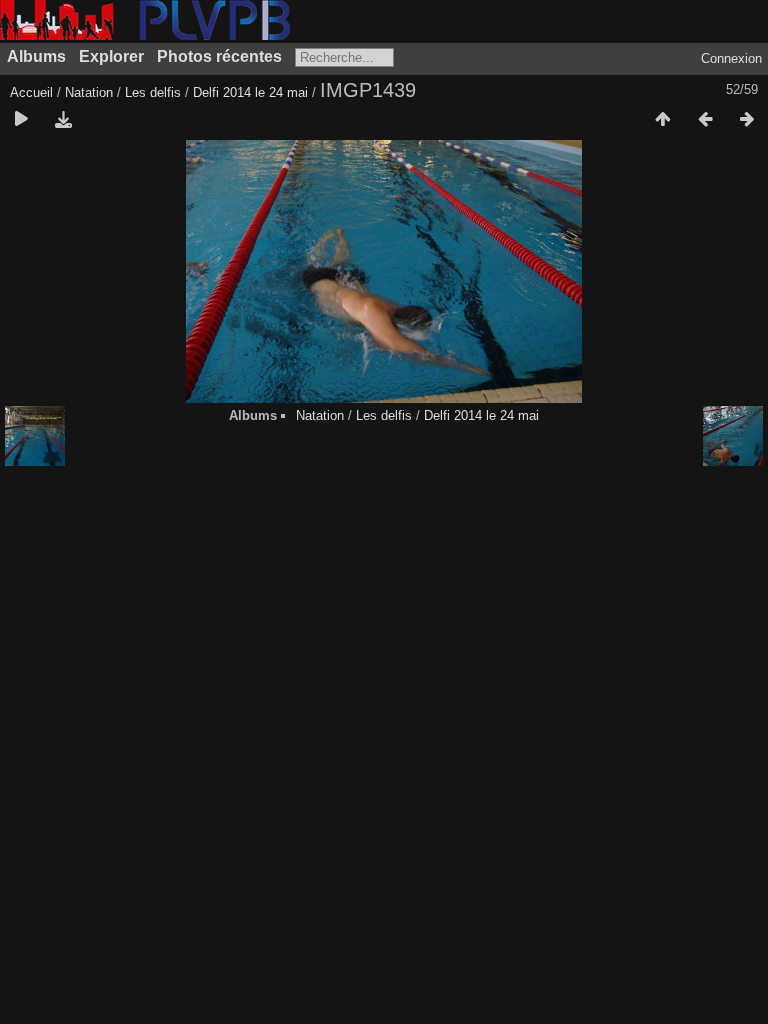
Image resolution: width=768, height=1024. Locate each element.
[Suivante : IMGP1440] (747, 120)
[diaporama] (21, 120)
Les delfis (153, 92)
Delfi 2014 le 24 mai (250, 92)
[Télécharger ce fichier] (63, 120)
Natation (89, 92)
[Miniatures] (663, 120)
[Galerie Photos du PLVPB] (145, 35)
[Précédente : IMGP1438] (705, 120)
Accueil (31, 92)
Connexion (731, 58)
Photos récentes (219, 56)
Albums (36, 56)
